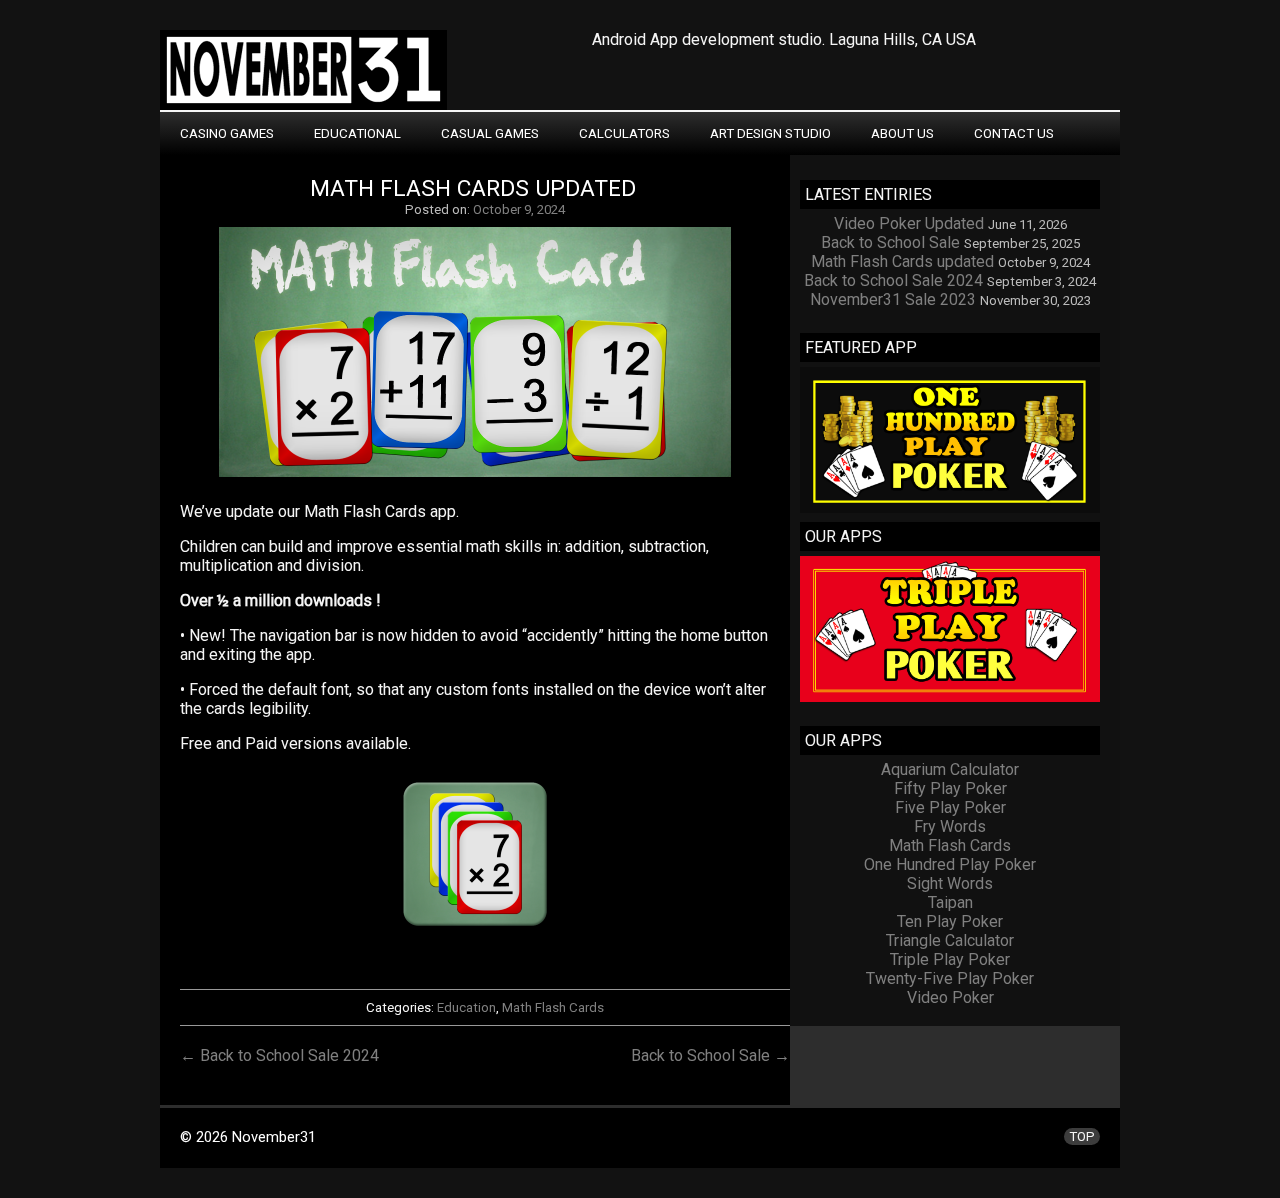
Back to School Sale (890, 242)
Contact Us (1014, 133)
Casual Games (490, 133)
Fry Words (950, 826)
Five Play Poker (950, 807)
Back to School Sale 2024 (893, 280)
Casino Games (227, 133)
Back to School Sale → (710, 1055)
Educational (357, 133)
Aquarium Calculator (950, 769)
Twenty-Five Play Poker (950, 978)
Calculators (624, 133)
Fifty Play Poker (950, 788)
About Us (902, 133)
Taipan (950, 902)
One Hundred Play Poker (950, 864)
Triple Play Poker (950, 959)
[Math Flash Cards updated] (485, 476)
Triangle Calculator (950, 940)
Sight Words (950, 883)
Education (466, 1007)
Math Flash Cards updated (473, 188)
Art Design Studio (770, 133)
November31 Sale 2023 (893, 299)
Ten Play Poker (950, 921)
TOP (1082, 1136)
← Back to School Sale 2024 (279, 1055)
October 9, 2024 (519, 209)
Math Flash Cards (553, 1007)
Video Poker (950, 997)
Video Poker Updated (909, 223)
